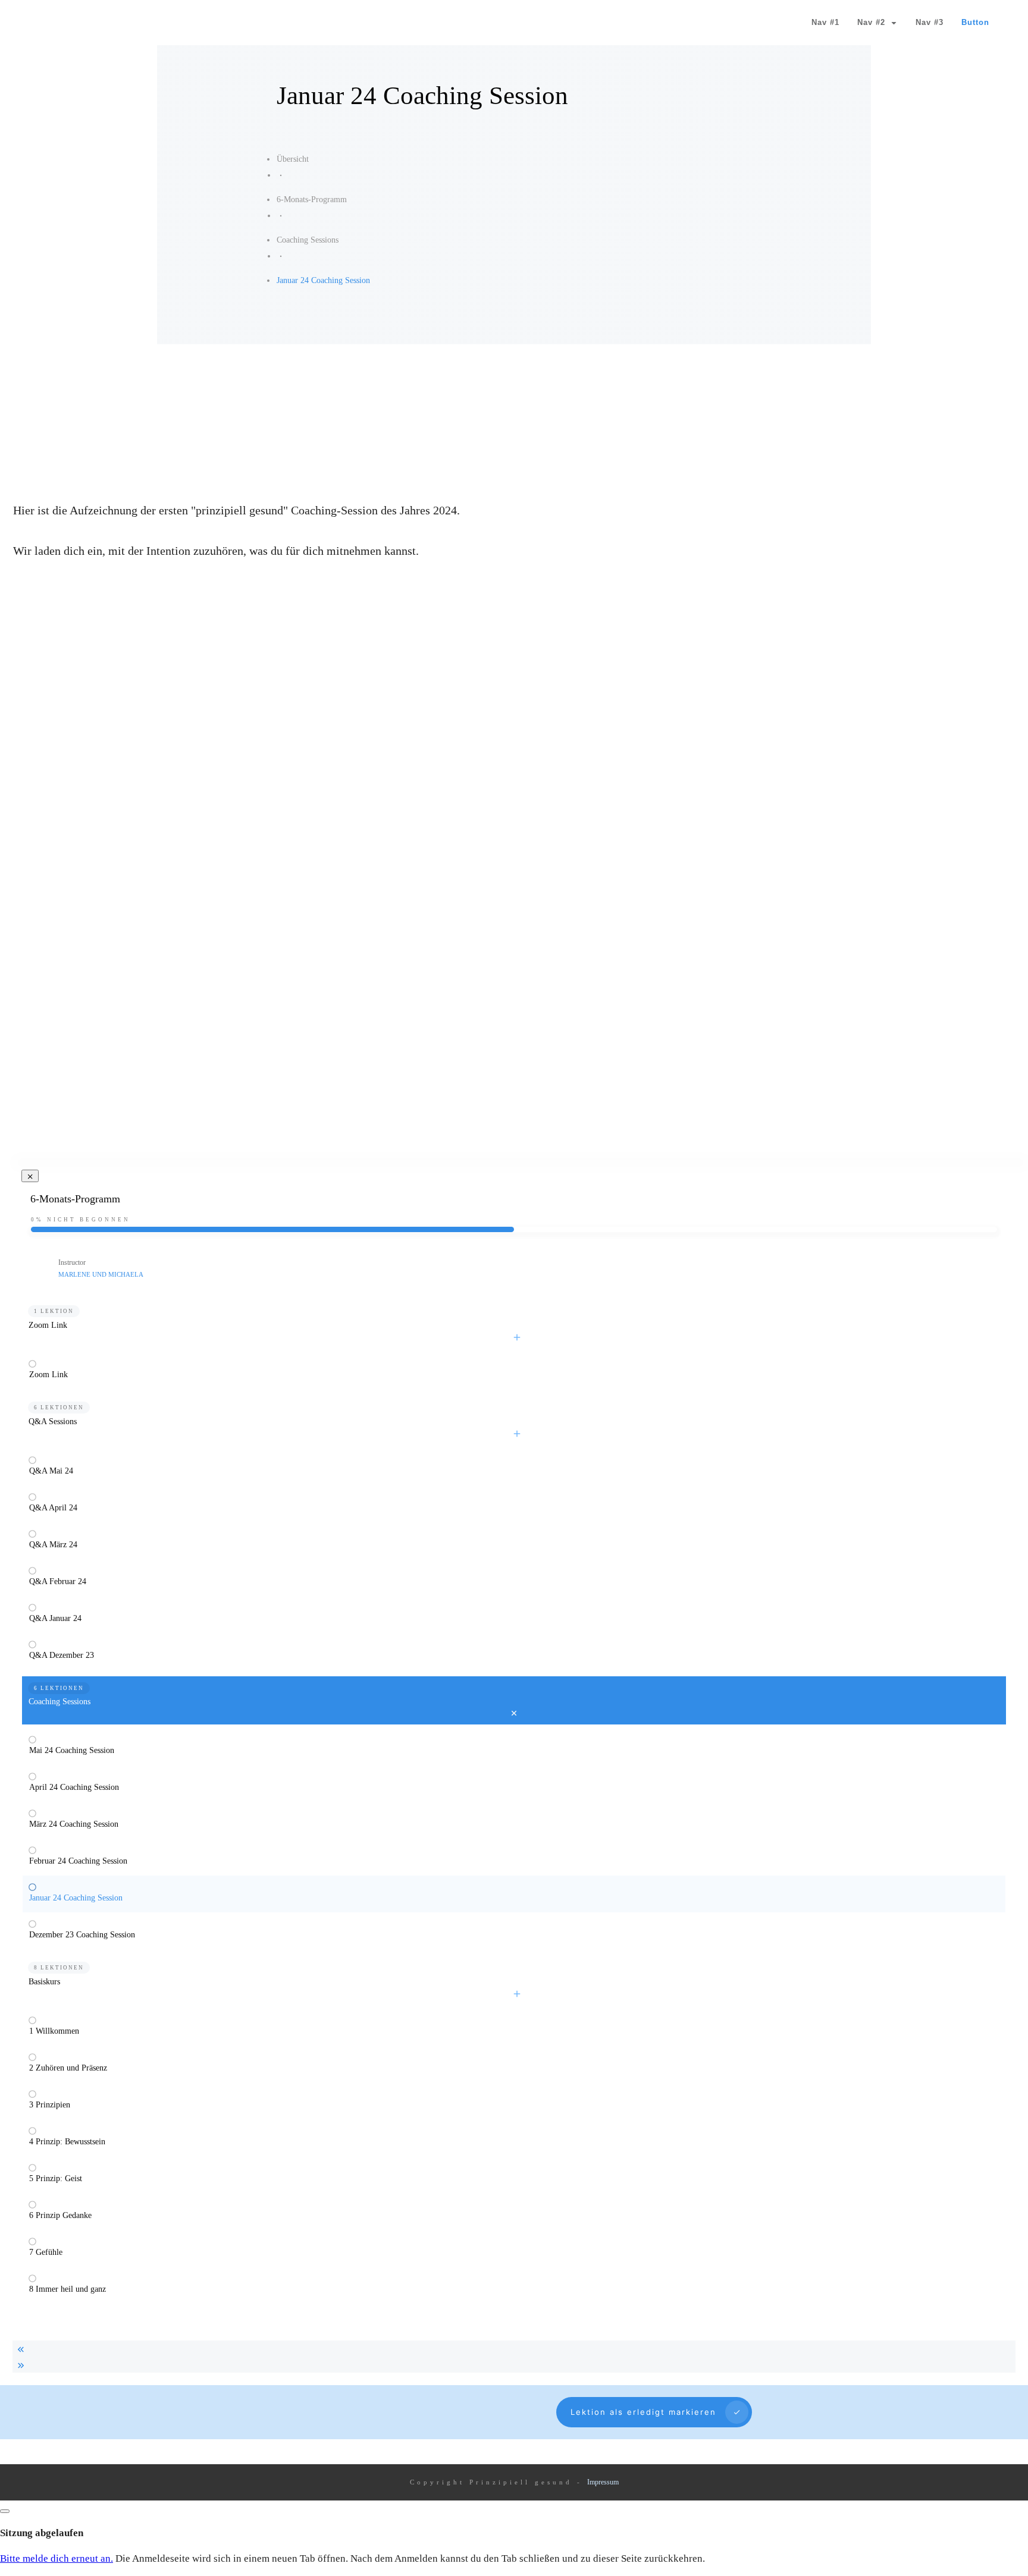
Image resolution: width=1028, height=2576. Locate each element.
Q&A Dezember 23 (62, 1655)
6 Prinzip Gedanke (60, 2215)
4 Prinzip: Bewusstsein (67, 2142)
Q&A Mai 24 (51, 1471)
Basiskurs (44, 1982)
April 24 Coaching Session (74, 1787)
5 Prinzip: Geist (56, 2178)
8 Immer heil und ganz (68, 2289)
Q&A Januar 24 (55, 1618)
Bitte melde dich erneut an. (57, 2558)
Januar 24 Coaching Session (76, 1898)
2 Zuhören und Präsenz (68, 2068)
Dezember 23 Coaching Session (82, 1935)
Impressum (603, 2482)
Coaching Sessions (59, 1702)
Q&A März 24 (53, 1545)
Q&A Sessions (53, 1421)
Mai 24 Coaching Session (72, 1750)
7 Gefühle (46, 2252)
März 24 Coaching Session (74, 1824)
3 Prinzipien (50, 2105)
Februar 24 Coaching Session (78, 1861)
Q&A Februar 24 (58, 1581)
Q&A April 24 (53, 1508)
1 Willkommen (54, 2031)
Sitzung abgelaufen (42, 2533)
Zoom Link (48, 1325)
